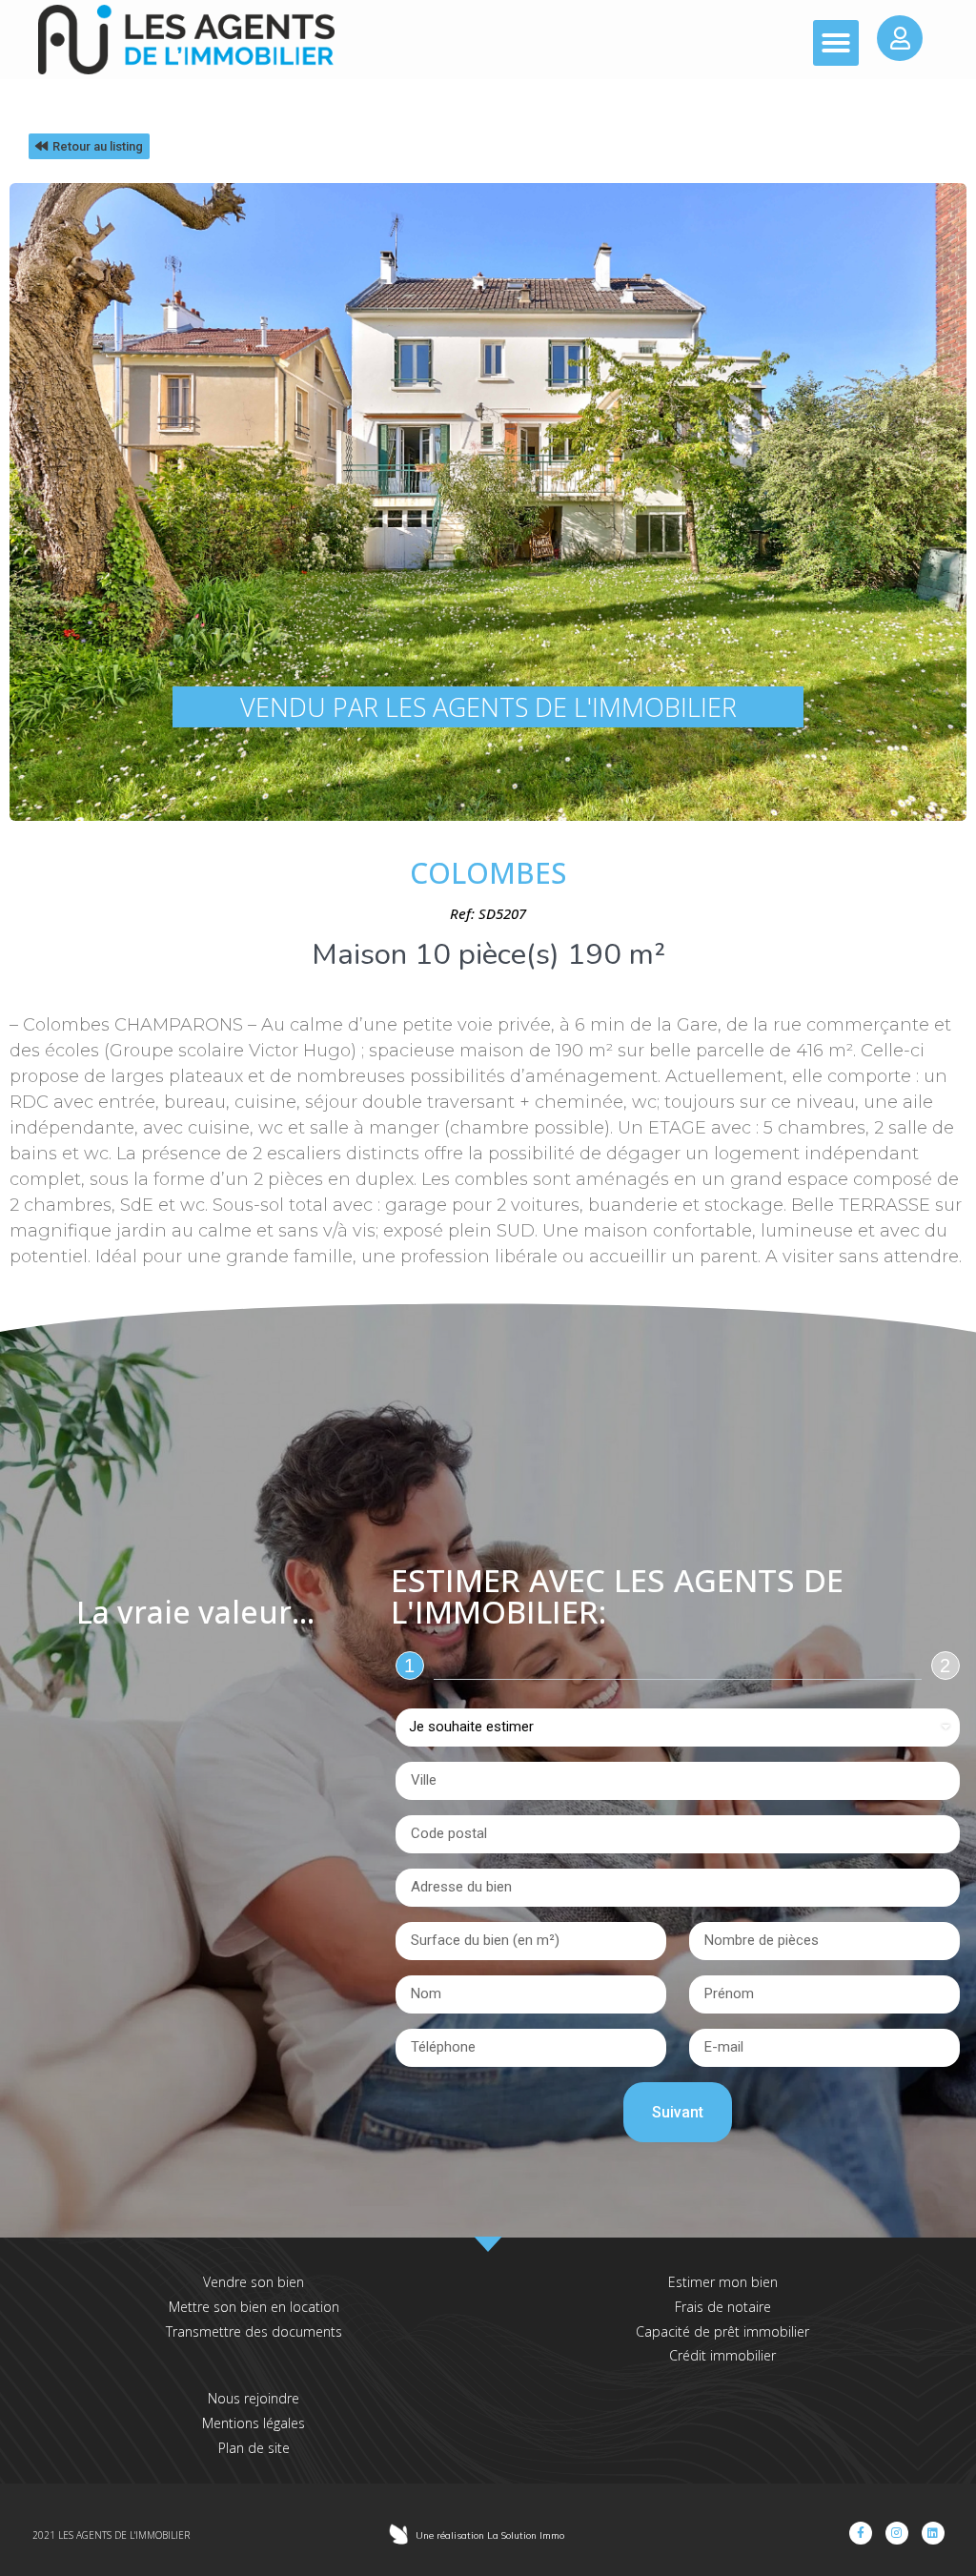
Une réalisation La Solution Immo (490, 2535)
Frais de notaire (723, 2307)
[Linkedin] (933, 2533)
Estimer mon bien (723, 2282)
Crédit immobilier (722, 2355)
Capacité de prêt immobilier (722, 2331)
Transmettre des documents (254, 2331)
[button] (836, 43)
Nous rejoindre (254, 2398)
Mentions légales (254, 2423)
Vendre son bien (254, 2282)
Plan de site (254, 2448)
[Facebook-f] (861, 2533)
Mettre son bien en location (254, 2307)
